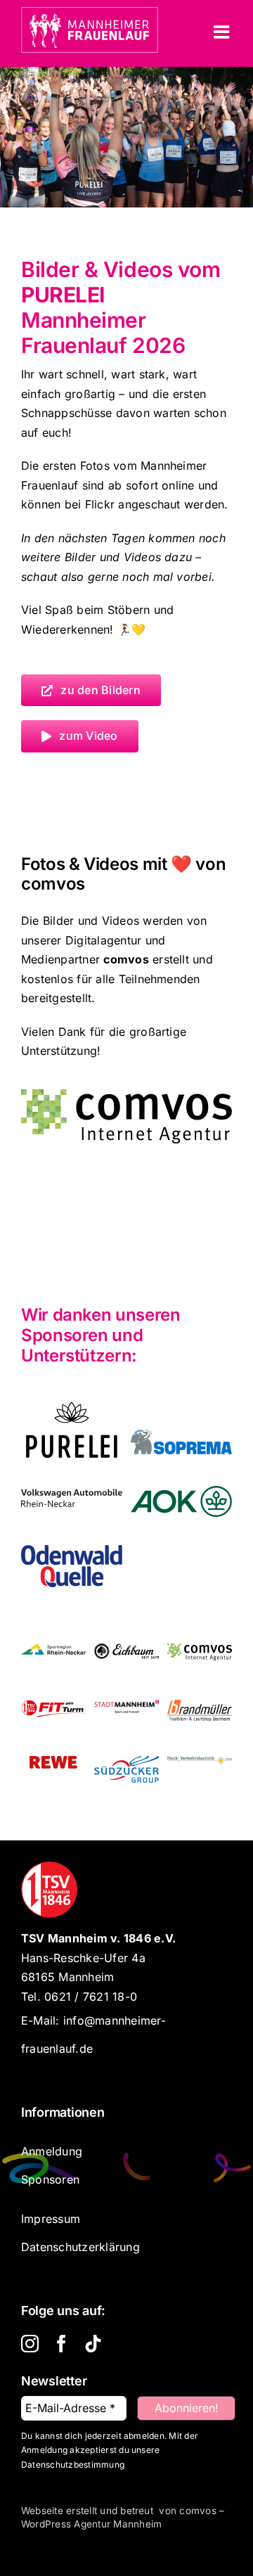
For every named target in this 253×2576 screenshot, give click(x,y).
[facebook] (61, 2344)
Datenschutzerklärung (80, 2247)
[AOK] (181, 1500)
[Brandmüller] (200, 1714)
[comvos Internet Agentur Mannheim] (126, 1095)
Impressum (51, 2219)
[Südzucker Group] (126, 1770)
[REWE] (53, 1770)
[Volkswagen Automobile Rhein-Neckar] (72, 1503)
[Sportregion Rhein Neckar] (53, 1658)
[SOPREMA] (181, 1444)
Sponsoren (50, 2179)
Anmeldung (52, 2151)
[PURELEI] (72, 1416)
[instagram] (30, 2344)
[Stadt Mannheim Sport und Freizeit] (126, 1714)
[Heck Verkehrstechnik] (200, 1770)
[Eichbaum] (126, 1658)
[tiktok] (93, 2344)
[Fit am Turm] (53, 1714)
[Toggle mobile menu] (223, 32)
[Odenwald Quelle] (72, 1559)
